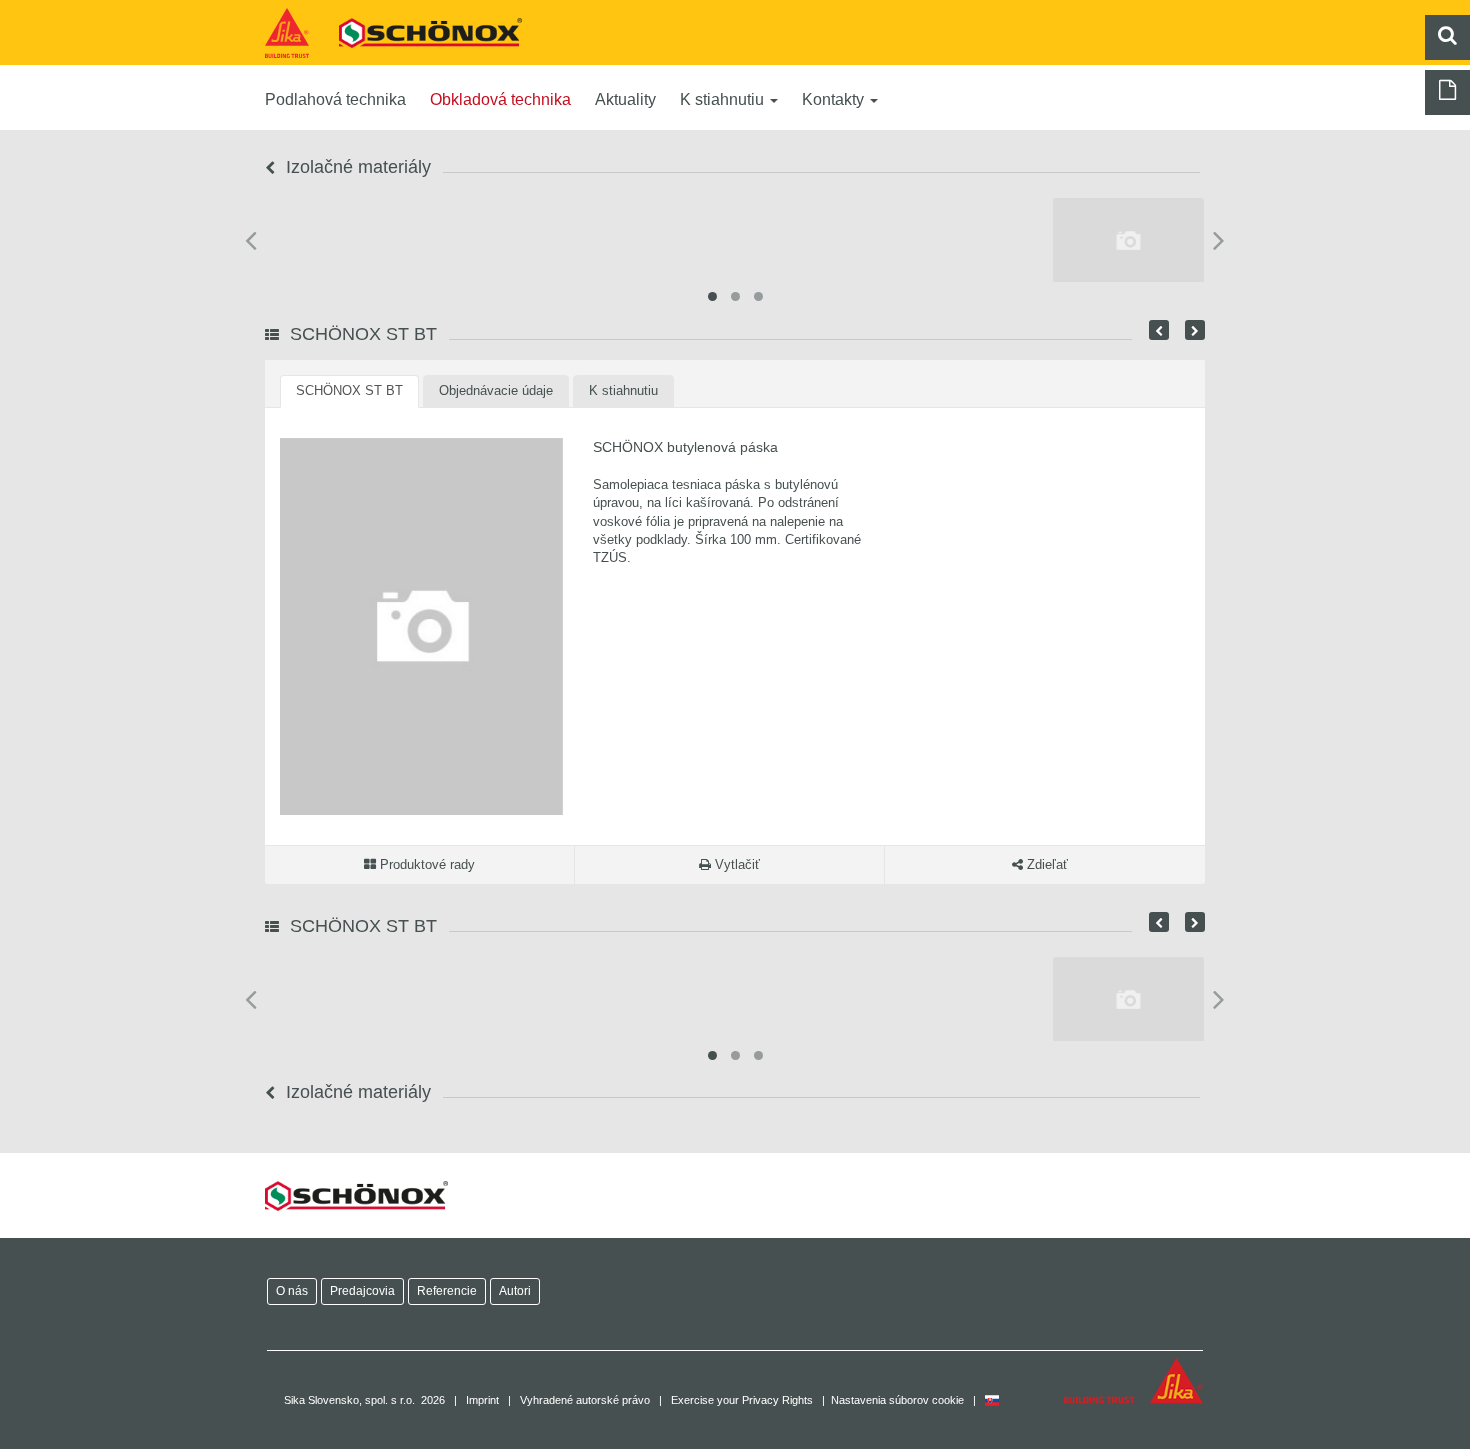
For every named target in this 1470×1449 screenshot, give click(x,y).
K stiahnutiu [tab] (623, 390)
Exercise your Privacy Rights (742, 1400)
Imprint (482, 1400)
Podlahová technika (335, 99)
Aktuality (625, 99)
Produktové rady (425, 864)
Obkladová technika (500, 99)
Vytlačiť (735, 864)
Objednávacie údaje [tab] (496, 390)
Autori (515, 1290)
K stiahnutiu (724, 99)
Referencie (447, 1290)
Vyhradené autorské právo (585, 1400)
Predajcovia (362, 1290)
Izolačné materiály (356, 167)
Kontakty (835, 99)
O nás (292, 1290)
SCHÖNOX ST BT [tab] (349, 390)
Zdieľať (1045, 864)
